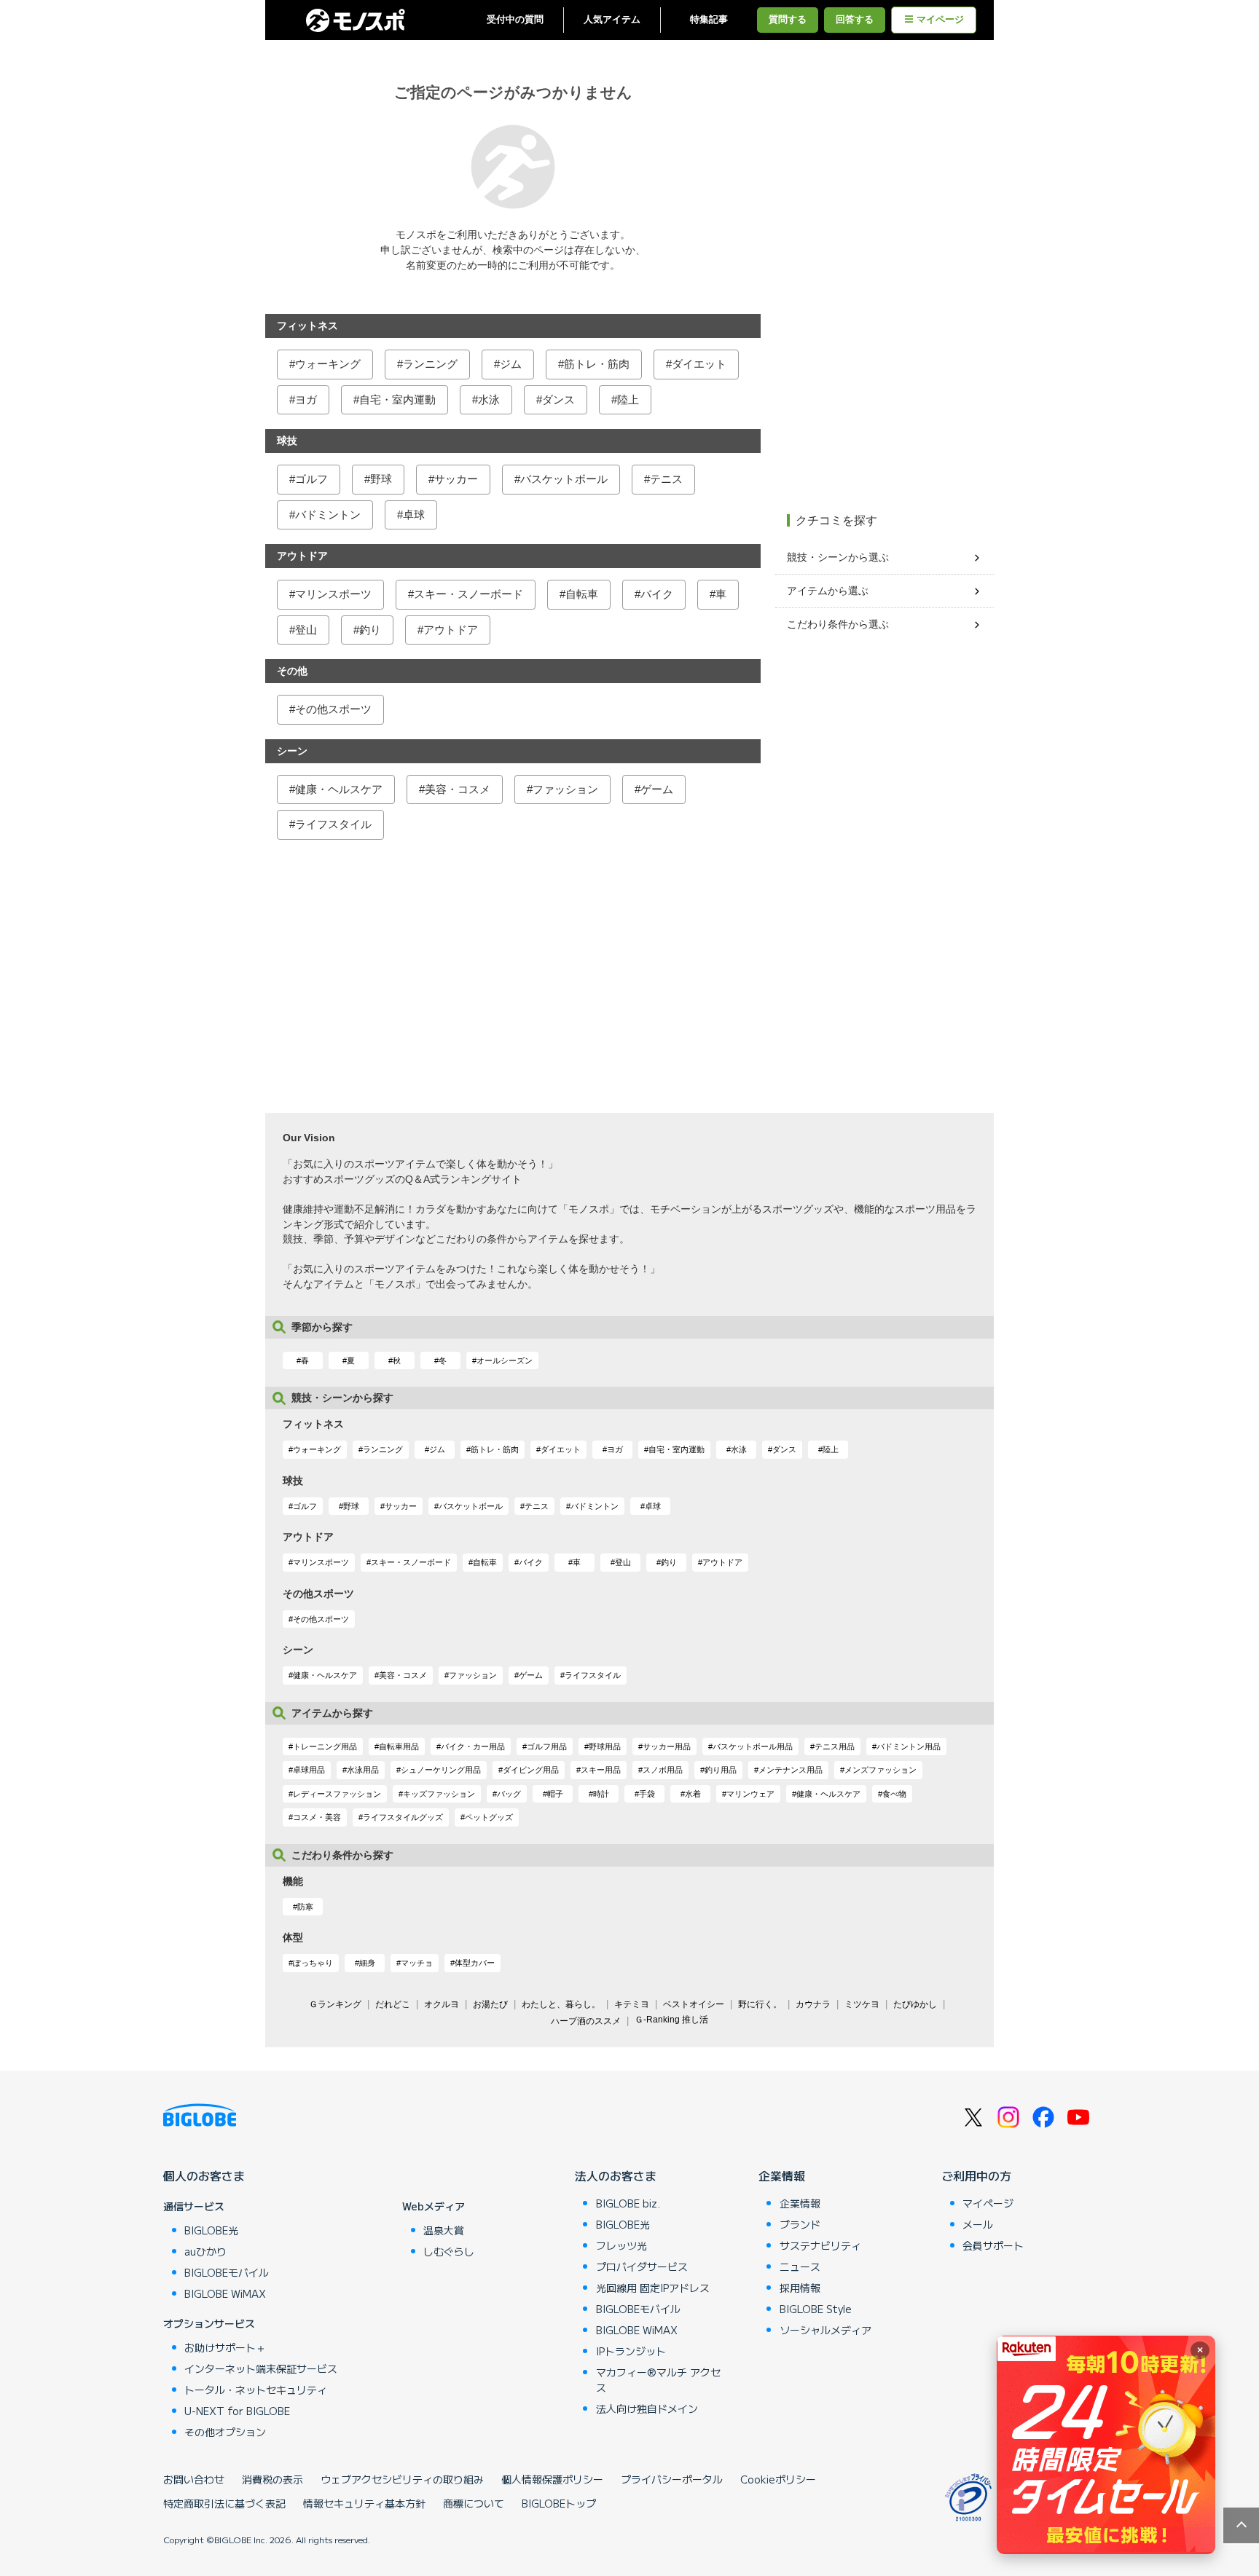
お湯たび (490, 2004)
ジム (511, 364)
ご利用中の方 (976, 2175)
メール (978, 2224)
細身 (367, 1963)
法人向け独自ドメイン (647, 2408)
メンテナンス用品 (791, 1770)
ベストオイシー (694, 2004)
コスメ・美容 (317, 1817)
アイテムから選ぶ (828, 591)
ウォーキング (328, 364)
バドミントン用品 (909, 1746)
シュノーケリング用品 (441, 1770)
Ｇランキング (335, 2004)
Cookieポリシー (778, 2479)
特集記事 (709, 20)
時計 (601, 1794)
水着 (693, 1794)
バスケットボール (564, 479)
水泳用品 (363, 1770)
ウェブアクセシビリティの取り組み (402, 2479)
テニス (666, 479)
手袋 (647, 1794)
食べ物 (894, 1794)
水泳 (489, 399)
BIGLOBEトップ (559, 2503)
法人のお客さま (616, 2175)
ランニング (430, 364)
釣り (370, 630)
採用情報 (800, 2288)
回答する (855, 20)
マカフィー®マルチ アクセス (658, 2380)
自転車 (582, 594)
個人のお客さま (204, 2175)
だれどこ (393, 2004)
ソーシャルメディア (825, 2330)
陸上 (628, 399)
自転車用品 (399, 1746)
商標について (474, 2503)
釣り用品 (721, 1770)
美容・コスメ (458, 789)
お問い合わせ (194, 2479)
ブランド (800, 2224)
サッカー (456, 479)
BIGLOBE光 (211, 2230)
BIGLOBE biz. (628, 2203)
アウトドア (451, 630)
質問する (788, 20)
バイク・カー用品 (473, 1746)
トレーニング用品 (325, 1746)
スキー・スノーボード (468, 594)
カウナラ (813, 2004)
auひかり (205, 2251)
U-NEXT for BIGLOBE (237, 2411)
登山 (306, 630)
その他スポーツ (333, 709)
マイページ (940, 20)
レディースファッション (337, 1794)
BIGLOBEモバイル (227, 2272)
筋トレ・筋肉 (597, 364)
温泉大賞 (444, 2230)
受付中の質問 (515, 20)
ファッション (565, 789)
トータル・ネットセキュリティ (256, 2390)
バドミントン (328, 515)
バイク (657, 594)
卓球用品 (309, 1770)
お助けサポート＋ (225, 2347)
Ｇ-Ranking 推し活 (671, 2020)
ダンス (558, 399)
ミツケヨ (862, 2004)
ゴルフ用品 (547, 1746)
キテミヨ (632, 2004)
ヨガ (306, 399)
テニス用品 (835, 1746)
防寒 (305, 1907)
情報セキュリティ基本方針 (364, 2503)
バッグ (509, 1794)
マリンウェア (750, 1794)
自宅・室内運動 (397, 399)
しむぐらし (449, 2251)
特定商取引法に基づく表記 (224, 2503)
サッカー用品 (667, 1746)
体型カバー (475, 1963)
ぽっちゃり (313, 1963)
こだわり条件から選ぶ (838, 624)
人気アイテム (612, 20)
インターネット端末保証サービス (261, 2368)
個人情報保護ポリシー (552, 2479)
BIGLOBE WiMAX (225, 2293)
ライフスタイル (333, 824)
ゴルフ (311, 479)
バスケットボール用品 (753, 1746)
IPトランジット (631, 2351)
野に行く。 (760, 2004)
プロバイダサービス (642, 2266)
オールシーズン (505, 1360)
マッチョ (417, 1963)
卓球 (414, 515)
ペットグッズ (489, 1817)
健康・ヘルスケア (339, 789)
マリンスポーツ (333, 594)
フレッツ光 (621, 2245)
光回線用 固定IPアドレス (653, 2288)
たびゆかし (915, 2004)
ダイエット (699, 364)
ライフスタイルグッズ (403, 1817)
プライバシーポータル (672, 2479)
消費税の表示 (272, 2479)
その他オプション (225, 2432)
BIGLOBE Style (816, 2309)
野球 (381, 479)
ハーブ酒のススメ (586, 2021)
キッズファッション (439, 1794)
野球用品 (605, 1746)
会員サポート (993, 2245)
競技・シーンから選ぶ (838, 557)
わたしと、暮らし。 (561, 2004)
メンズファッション (880, 1770)
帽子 (555, 1794)
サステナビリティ (820, 2245)
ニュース (800, 2266)
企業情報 (782, 2175)
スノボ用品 (663, 1770)
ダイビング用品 (531, 1770)
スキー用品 (601, 1770)
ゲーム (657, 789)
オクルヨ (442, 2004)
